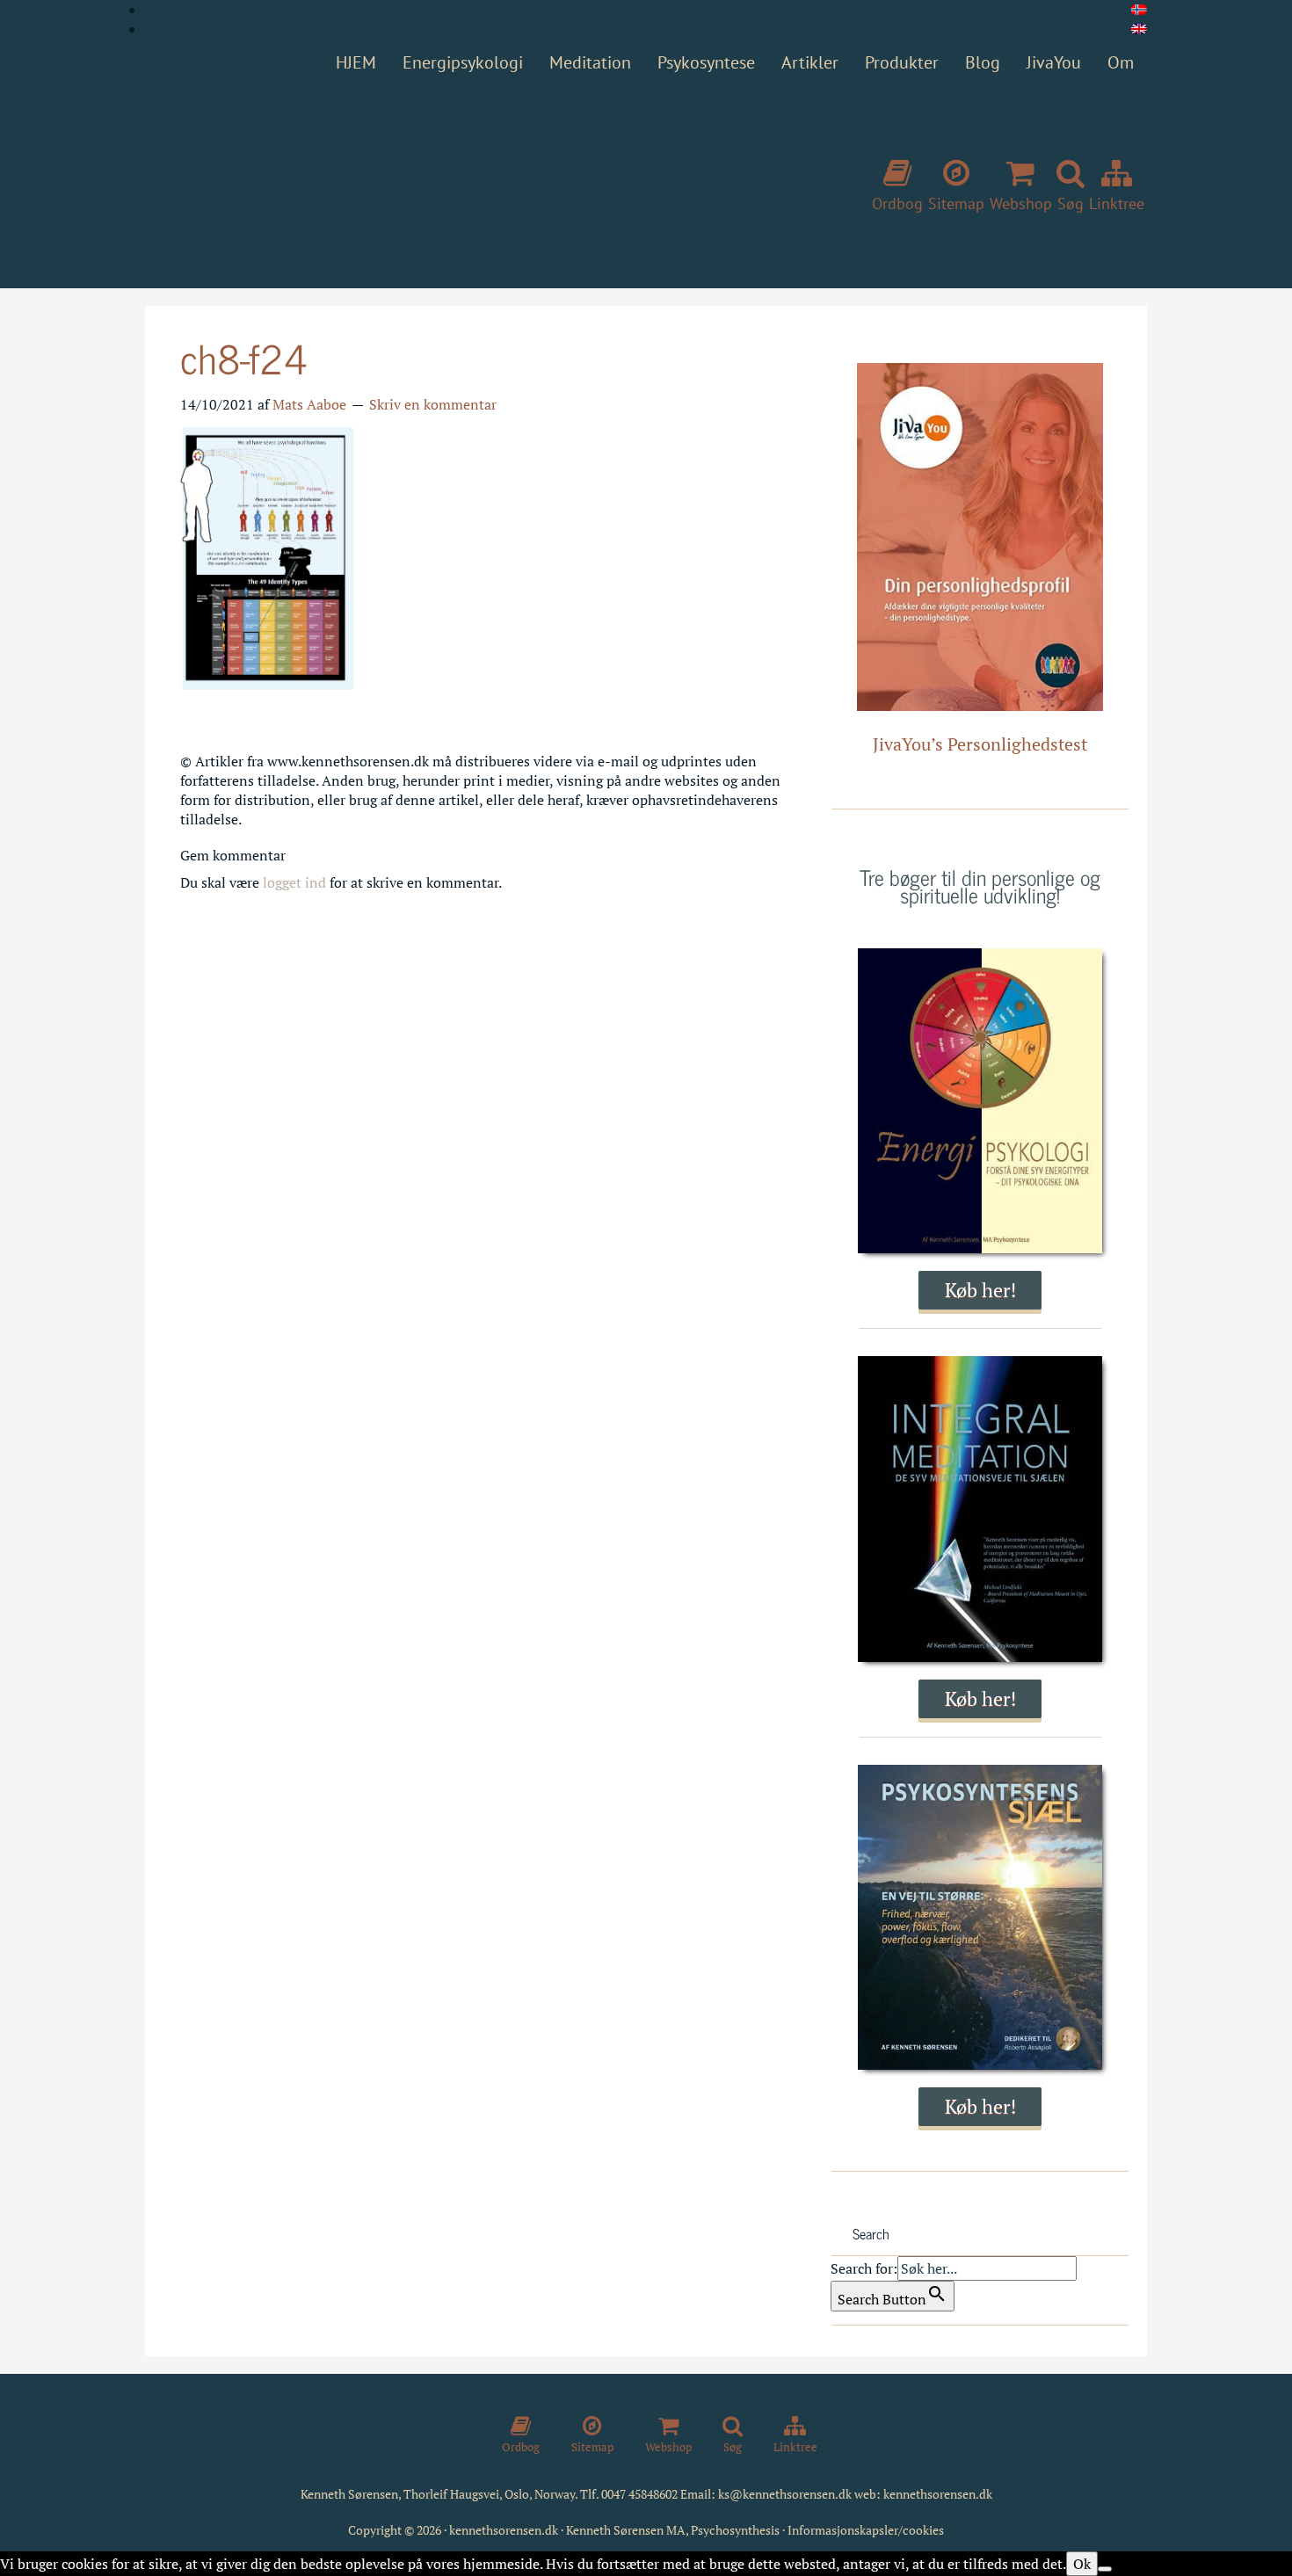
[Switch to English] (1139, 29)
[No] (1105, 2569)
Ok (1082, 2564)
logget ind (294, 882)
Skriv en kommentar (433, 404)
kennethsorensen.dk (938, 2494)
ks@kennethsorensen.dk (785, 2494)
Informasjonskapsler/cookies (866, 2530)
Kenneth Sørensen (409, 178)
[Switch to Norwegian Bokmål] (1139, 10)
